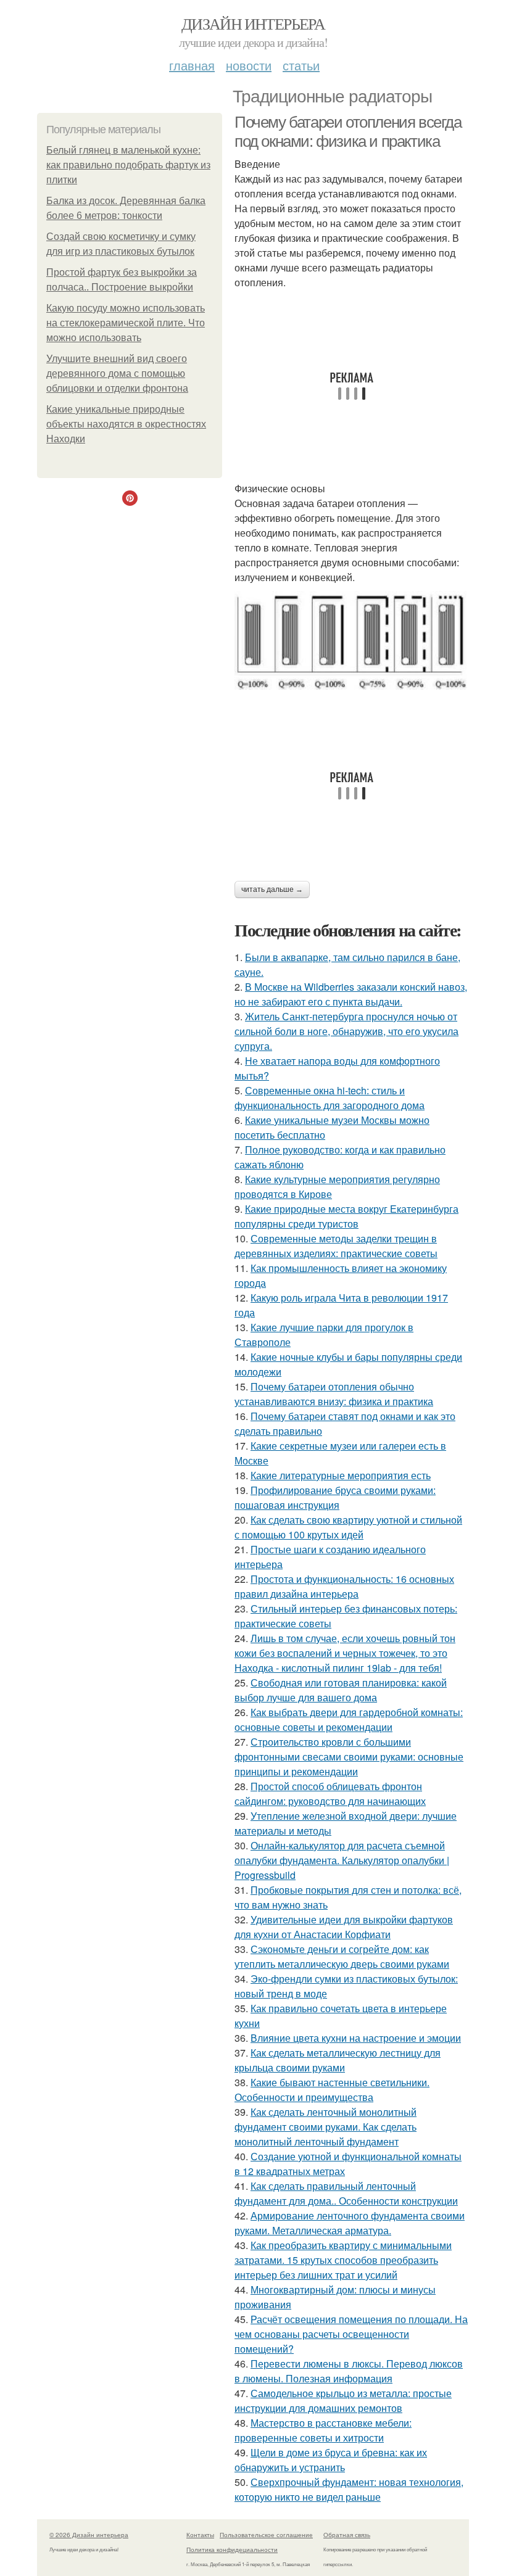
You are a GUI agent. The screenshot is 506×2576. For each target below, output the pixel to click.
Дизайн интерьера (253, 23)
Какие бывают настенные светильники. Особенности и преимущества (332, 2090)
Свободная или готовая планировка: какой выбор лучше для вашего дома (341, 1690)
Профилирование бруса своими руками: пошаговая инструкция (335, 1497)
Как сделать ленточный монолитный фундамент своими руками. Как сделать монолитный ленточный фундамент (326, 2127)
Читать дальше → (272, 890)
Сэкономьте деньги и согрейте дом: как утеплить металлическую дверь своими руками (342, 1956)
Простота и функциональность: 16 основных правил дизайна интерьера (344, 1586)
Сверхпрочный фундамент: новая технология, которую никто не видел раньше (349, 2489)
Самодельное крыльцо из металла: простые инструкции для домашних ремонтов (343, 2401)
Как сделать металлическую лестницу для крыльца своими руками (338, 2060)
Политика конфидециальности (232, 2549)
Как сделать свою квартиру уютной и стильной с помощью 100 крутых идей (348, 1527)
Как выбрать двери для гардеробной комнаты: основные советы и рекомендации (349, 1719)
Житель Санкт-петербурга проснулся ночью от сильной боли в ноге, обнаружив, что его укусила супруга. (346, 1031)
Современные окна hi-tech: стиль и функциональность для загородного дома (330, 1098)
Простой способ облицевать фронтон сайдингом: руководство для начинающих (330, 1794)
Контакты (200, 2535)
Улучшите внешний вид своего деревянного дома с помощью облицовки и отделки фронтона (117, 374)
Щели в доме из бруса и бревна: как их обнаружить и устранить (331, 2460)
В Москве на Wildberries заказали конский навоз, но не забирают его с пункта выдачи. (351, 994)
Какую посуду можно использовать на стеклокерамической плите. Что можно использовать (126, 323)
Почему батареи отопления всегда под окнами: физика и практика (348, 132)
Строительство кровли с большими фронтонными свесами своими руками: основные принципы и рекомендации (349, 1757)
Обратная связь (347, 2535)
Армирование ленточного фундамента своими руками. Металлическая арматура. (350, 2223)
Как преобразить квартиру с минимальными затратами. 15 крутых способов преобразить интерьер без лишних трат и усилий (343, 2260)
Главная (192, 65)
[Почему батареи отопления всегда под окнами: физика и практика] (352, 640)
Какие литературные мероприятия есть (341, 1475)
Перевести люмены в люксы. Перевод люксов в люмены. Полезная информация (349, 2371)
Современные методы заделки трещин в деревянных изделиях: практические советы (336, 1246)
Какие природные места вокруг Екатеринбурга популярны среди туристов (346, 1216)
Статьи (301, 65)
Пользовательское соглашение (266, 2535)
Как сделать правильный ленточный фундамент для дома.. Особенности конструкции (346, 2193)
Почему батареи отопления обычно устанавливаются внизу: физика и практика (334, 1394)
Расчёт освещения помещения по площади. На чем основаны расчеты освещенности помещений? (351, 2334)
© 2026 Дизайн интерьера (89, 2535)
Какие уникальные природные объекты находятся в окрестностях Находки (126, 424)
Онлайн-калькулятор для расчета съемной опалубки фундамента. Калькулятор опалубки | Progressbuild (342, 1860)
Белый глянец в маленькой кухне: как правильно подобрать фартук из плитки (128, 165)
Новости (249, 65)
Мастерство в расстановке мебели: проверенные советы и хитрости (323, 2430)
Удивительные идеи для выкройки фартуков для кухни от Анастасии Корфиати (344, 1927)
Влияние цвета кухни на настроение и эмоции (356, 2038)
